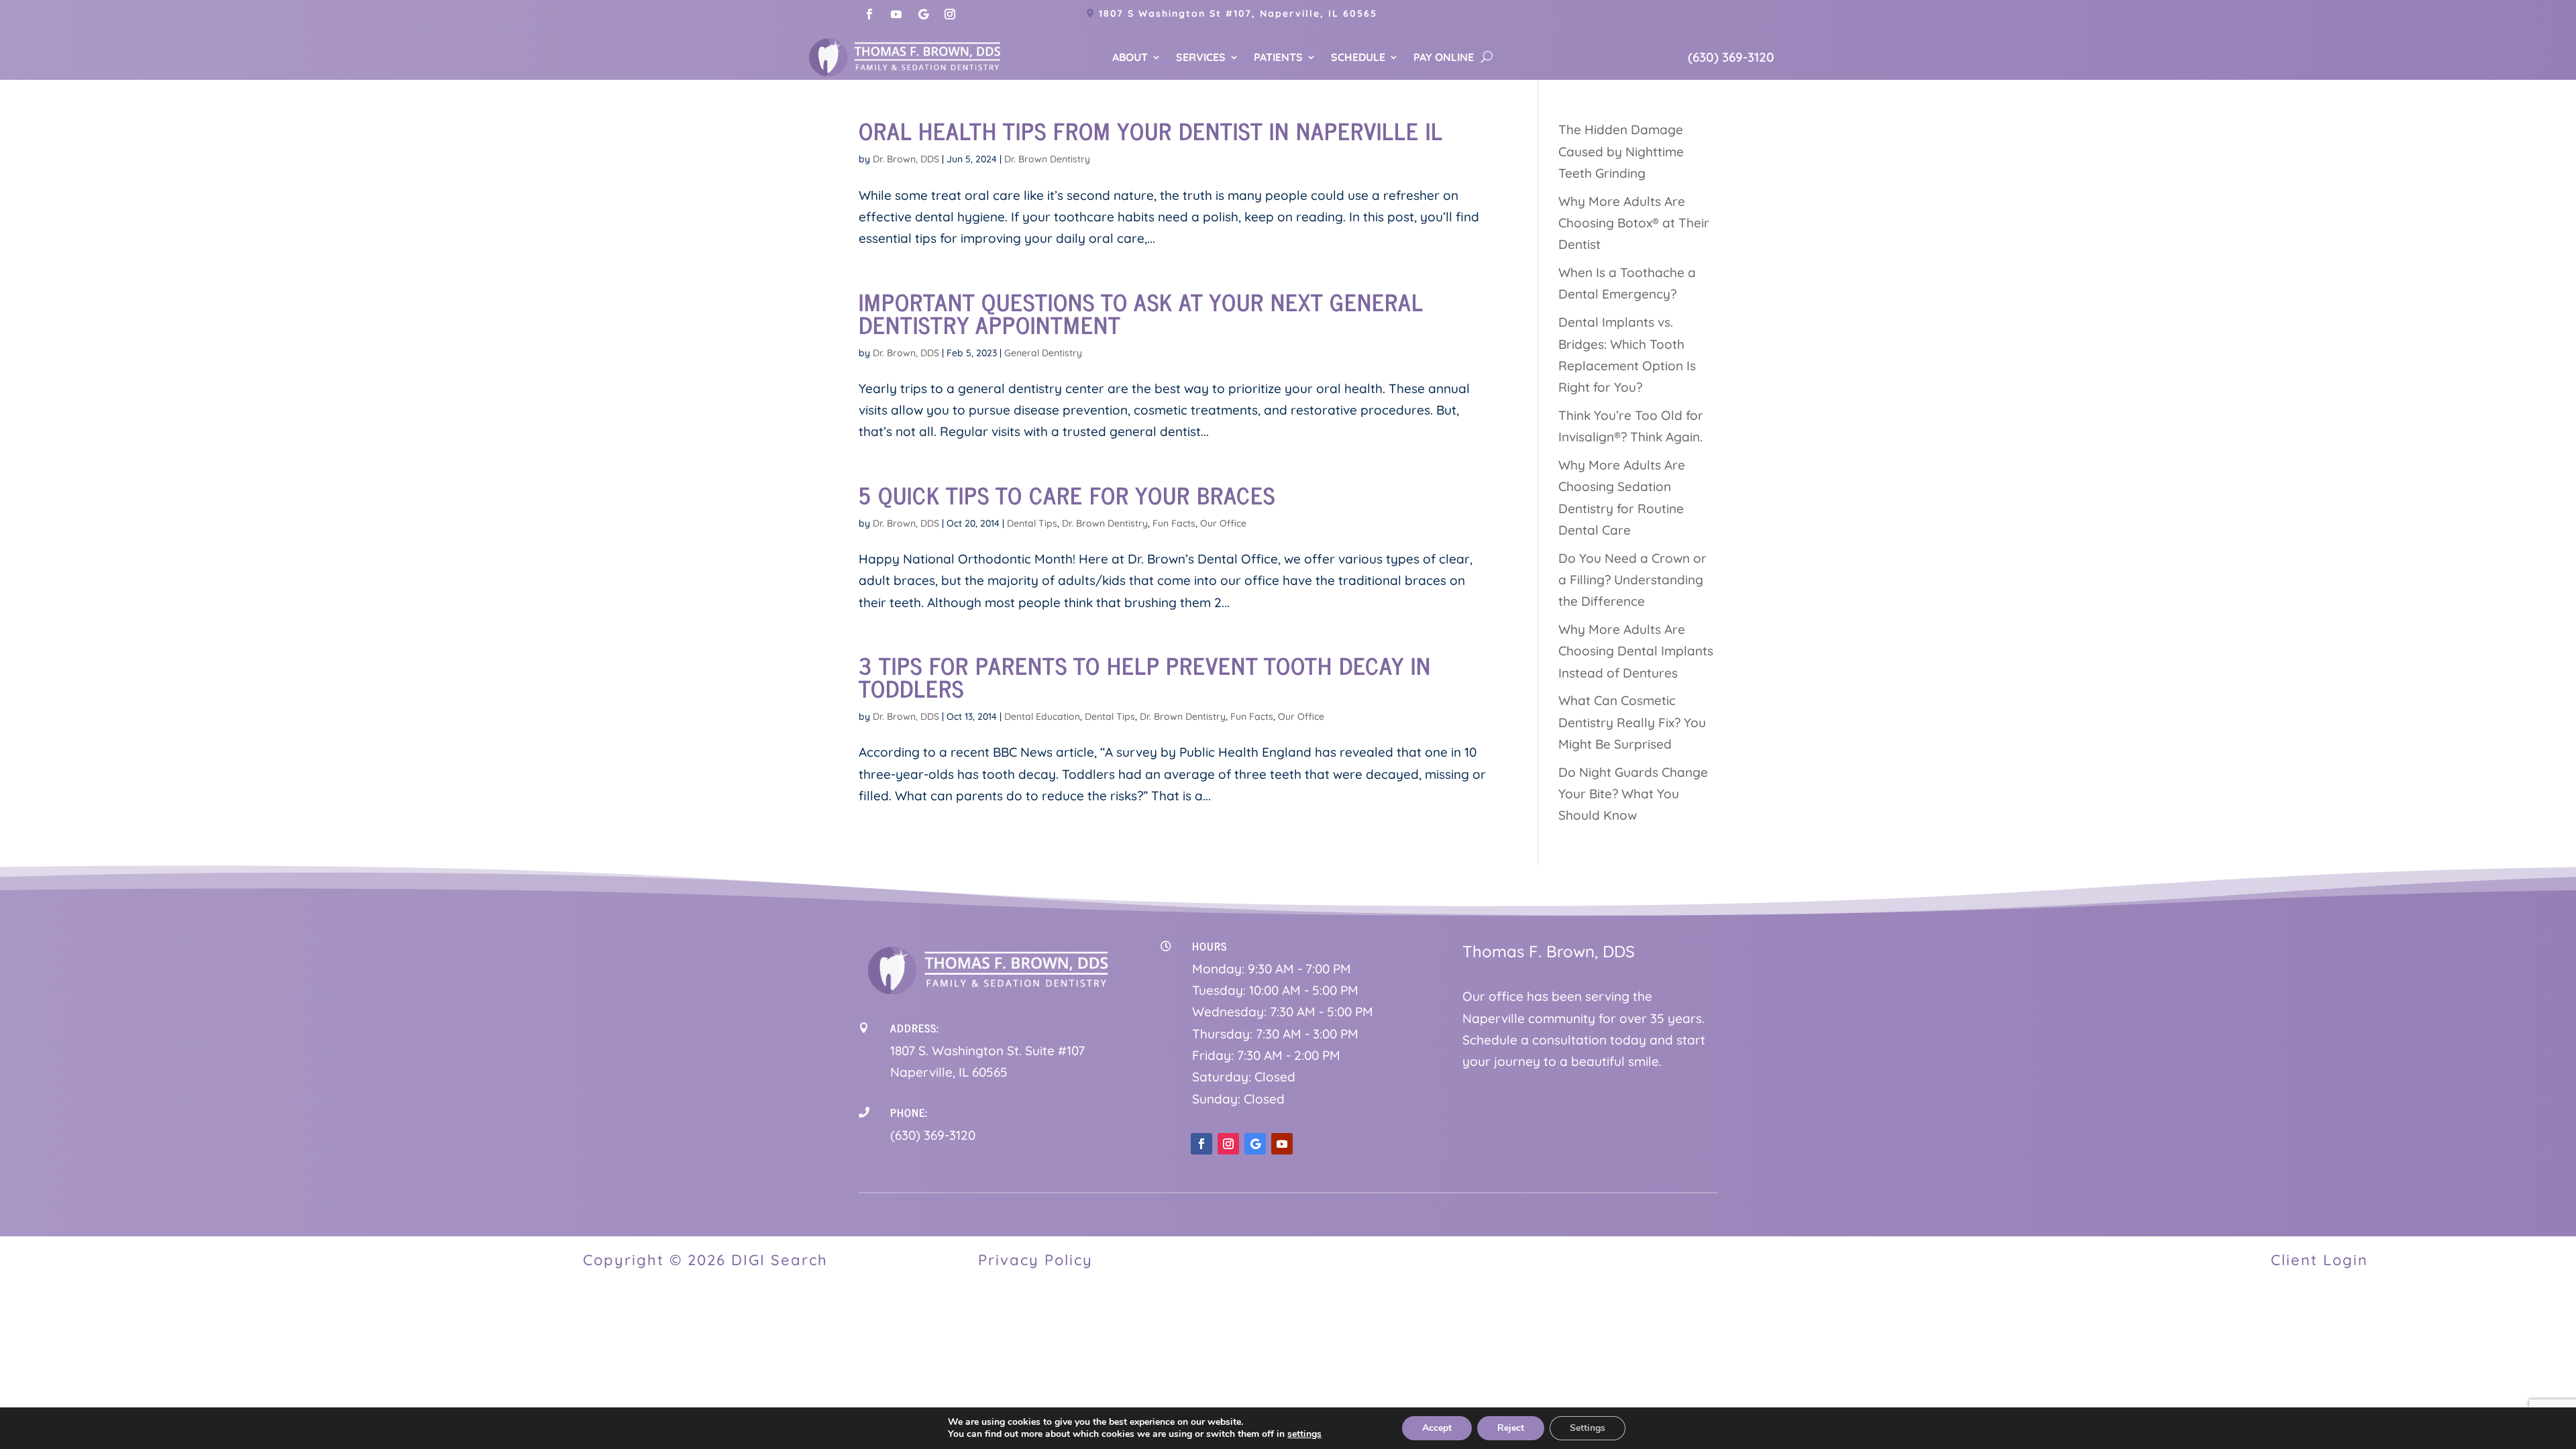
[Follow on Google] (923, 14)
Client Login (2319, 1260)
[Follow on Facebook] (869, 14)
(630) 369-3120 (1731, 57)
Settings (1588, 1428)
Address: (915, 1028)
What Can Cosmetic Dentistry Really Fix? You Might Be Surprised (1632, 722)
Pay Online (1444, 58)
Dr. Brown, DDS (906, 159)
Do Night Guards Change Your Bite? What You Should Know (1633, 794)
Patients (1278, 58)
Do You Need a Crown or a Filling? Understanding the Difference (1632, 580)
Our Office (1223, 523)
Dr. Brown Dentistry (1047, 159)
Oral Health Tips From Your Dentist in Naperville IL (1151, 130)
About (1130, 58)
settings (1304, 1434)
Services (1201, 58)
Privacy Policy (1035, 1260)
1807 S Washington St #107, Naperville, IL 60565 (1238, 13)
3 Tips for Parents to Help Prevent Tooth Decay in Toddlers (1145, 676)
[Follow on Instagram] (950, 14)
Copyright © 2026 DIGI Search (705, 1260)
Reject (1511, 1428)
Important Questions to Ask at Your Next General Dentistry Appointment (1141, 313)
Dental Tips (1032, 523)
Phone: (909, 1112)
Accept (1437, 1428)
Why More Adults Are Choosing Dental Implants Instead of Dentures (1636, 651)
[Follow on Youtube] (896, 14)
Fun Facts (1174, 523)
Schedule (1358, 58)
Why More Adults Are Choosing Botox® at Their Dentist (1634, 223)
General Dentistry (1043, 353)
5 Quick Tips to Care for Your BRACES (1067, 494)
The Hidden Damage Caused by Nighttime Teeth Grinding (1621, 151)
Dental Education (1042, 716)
